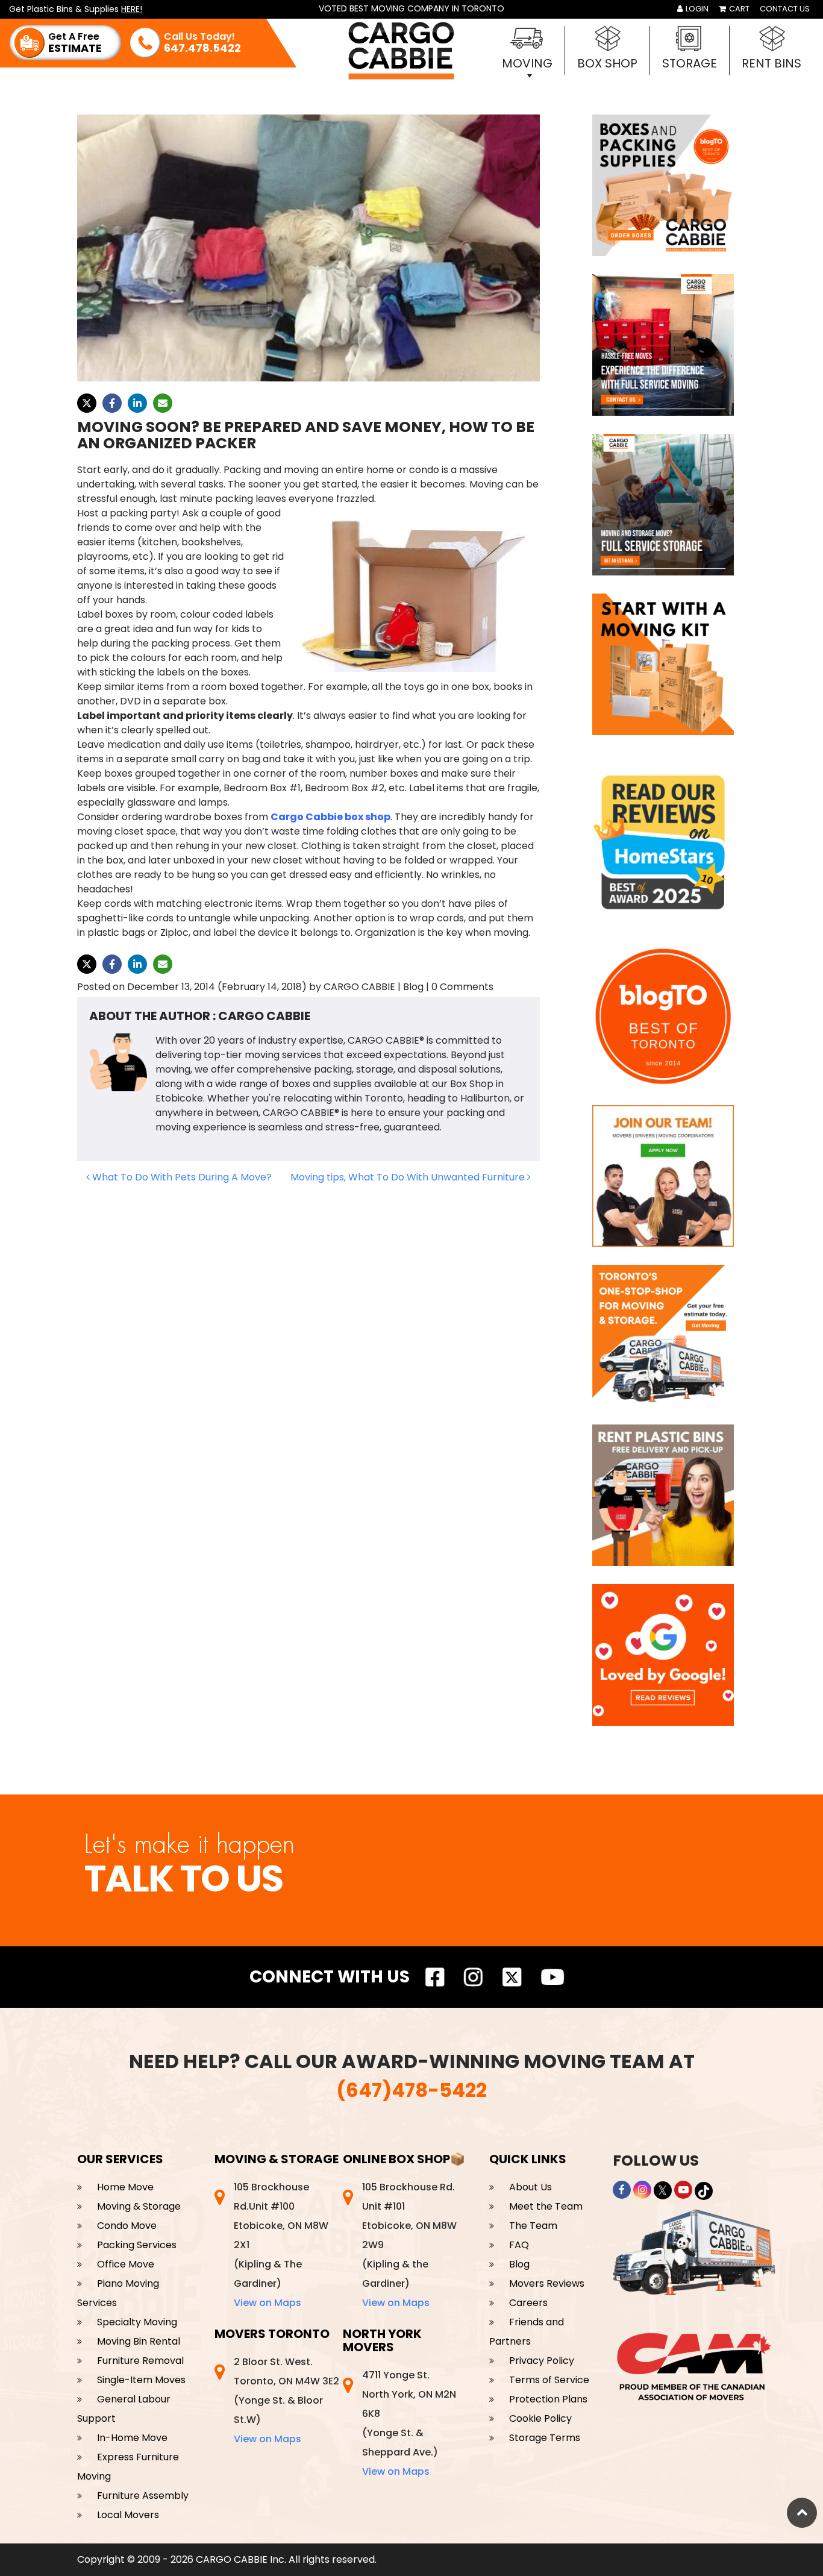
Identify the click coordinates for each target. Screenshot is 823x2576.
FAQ (519, 2245)
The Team (533, 2226)
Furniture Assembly (143, 2496)
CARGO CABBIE (359, 987)
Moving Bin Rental (139, 2341)
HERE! (132, 9)
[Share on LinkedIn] (137, 403)
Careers (528, 2303)
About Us (530, 2187)
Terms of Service (549, 2380)
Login (696, 9)
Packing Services (137, 2245)
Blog (519, 2264)
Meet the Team (546, 2206)
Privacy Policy (542, 2361)
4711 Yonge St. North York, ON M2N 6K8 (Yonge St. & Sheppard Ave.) (409, 2423)
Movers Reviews (547, 2283)
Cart (738, 9)
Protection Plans (548, 2399)
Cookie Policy (540, 2418)
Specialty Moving (137, 2322)
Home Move (125, 2187)
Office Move (126, 2264)
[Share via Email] (163, 403)
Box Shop (607, 63)
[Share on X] (87, 403)
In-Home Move (132, 2438)
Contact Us (785, 9)
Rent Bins (771, 63)
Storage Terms (545, 2438)
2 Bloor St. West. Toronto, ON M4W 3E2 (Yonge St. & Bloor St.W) (286, 2400)
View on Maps (268, 2303)
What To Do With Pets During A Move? (181, 1177)
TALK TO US (183, 1879)
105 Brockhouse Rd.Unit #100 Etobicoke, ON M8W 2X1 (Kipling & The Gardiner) (281, 2245)
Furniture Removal (140, 2361)
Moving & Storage (139, 2206)
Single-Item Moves (141, 2380)
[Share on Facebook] (112, 403)
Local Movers (128, 2515)
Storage (690, 63)
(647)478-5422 (411, 2090)
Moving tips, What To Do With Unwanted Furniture (409, 1177)
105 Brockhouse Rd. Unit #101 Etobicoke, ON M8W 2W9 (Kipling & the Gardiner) (409, 2245)
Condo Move (127, 2226)
